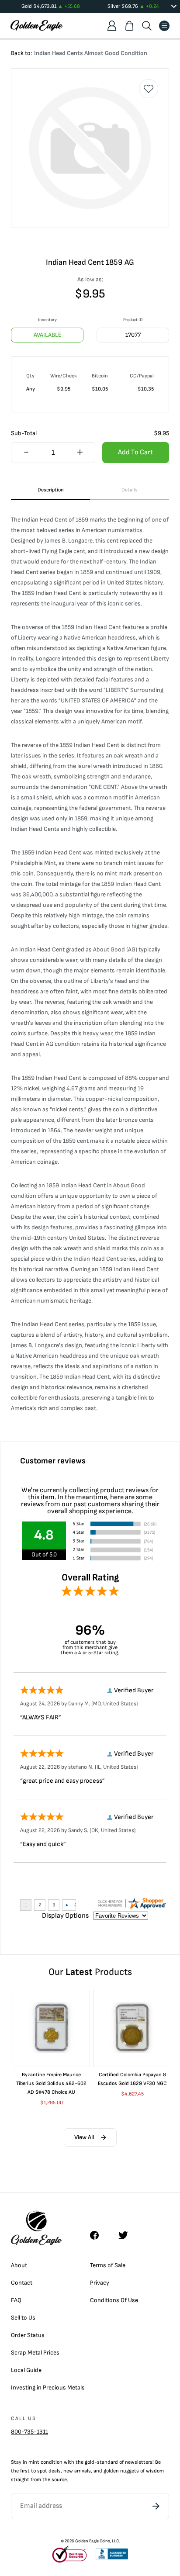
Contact (22, 2283)
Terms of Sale (108, 2265)
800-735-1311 (29, 2432)
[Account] (112, 26)
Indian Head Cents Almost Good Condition (91, 53)
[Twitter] (127, 2235)
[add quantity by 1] (80, 453)
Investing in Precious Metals (48, 2388)
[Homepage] (37, 26)
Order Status (28, 2335)
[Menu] (164, 26)
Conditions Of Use (114, 2300)
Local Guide (26, 2370)
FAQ (16, 2300)
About (19, 2265)
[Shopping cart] (129, 26)
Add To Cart (135, 452)
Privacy (100, 2283)
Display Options (65, 1916)
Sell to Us (23, 2318)
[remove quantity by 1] (26, 453)
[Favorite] (149, 89)
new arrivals (77, 2471)
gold (90, 2462)
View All (84, 2137)
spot (42, 2471)
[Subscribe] (156, 2506)
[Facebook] (99, 2235)
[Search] (147, 26)
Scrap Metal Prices (35, 2353)
